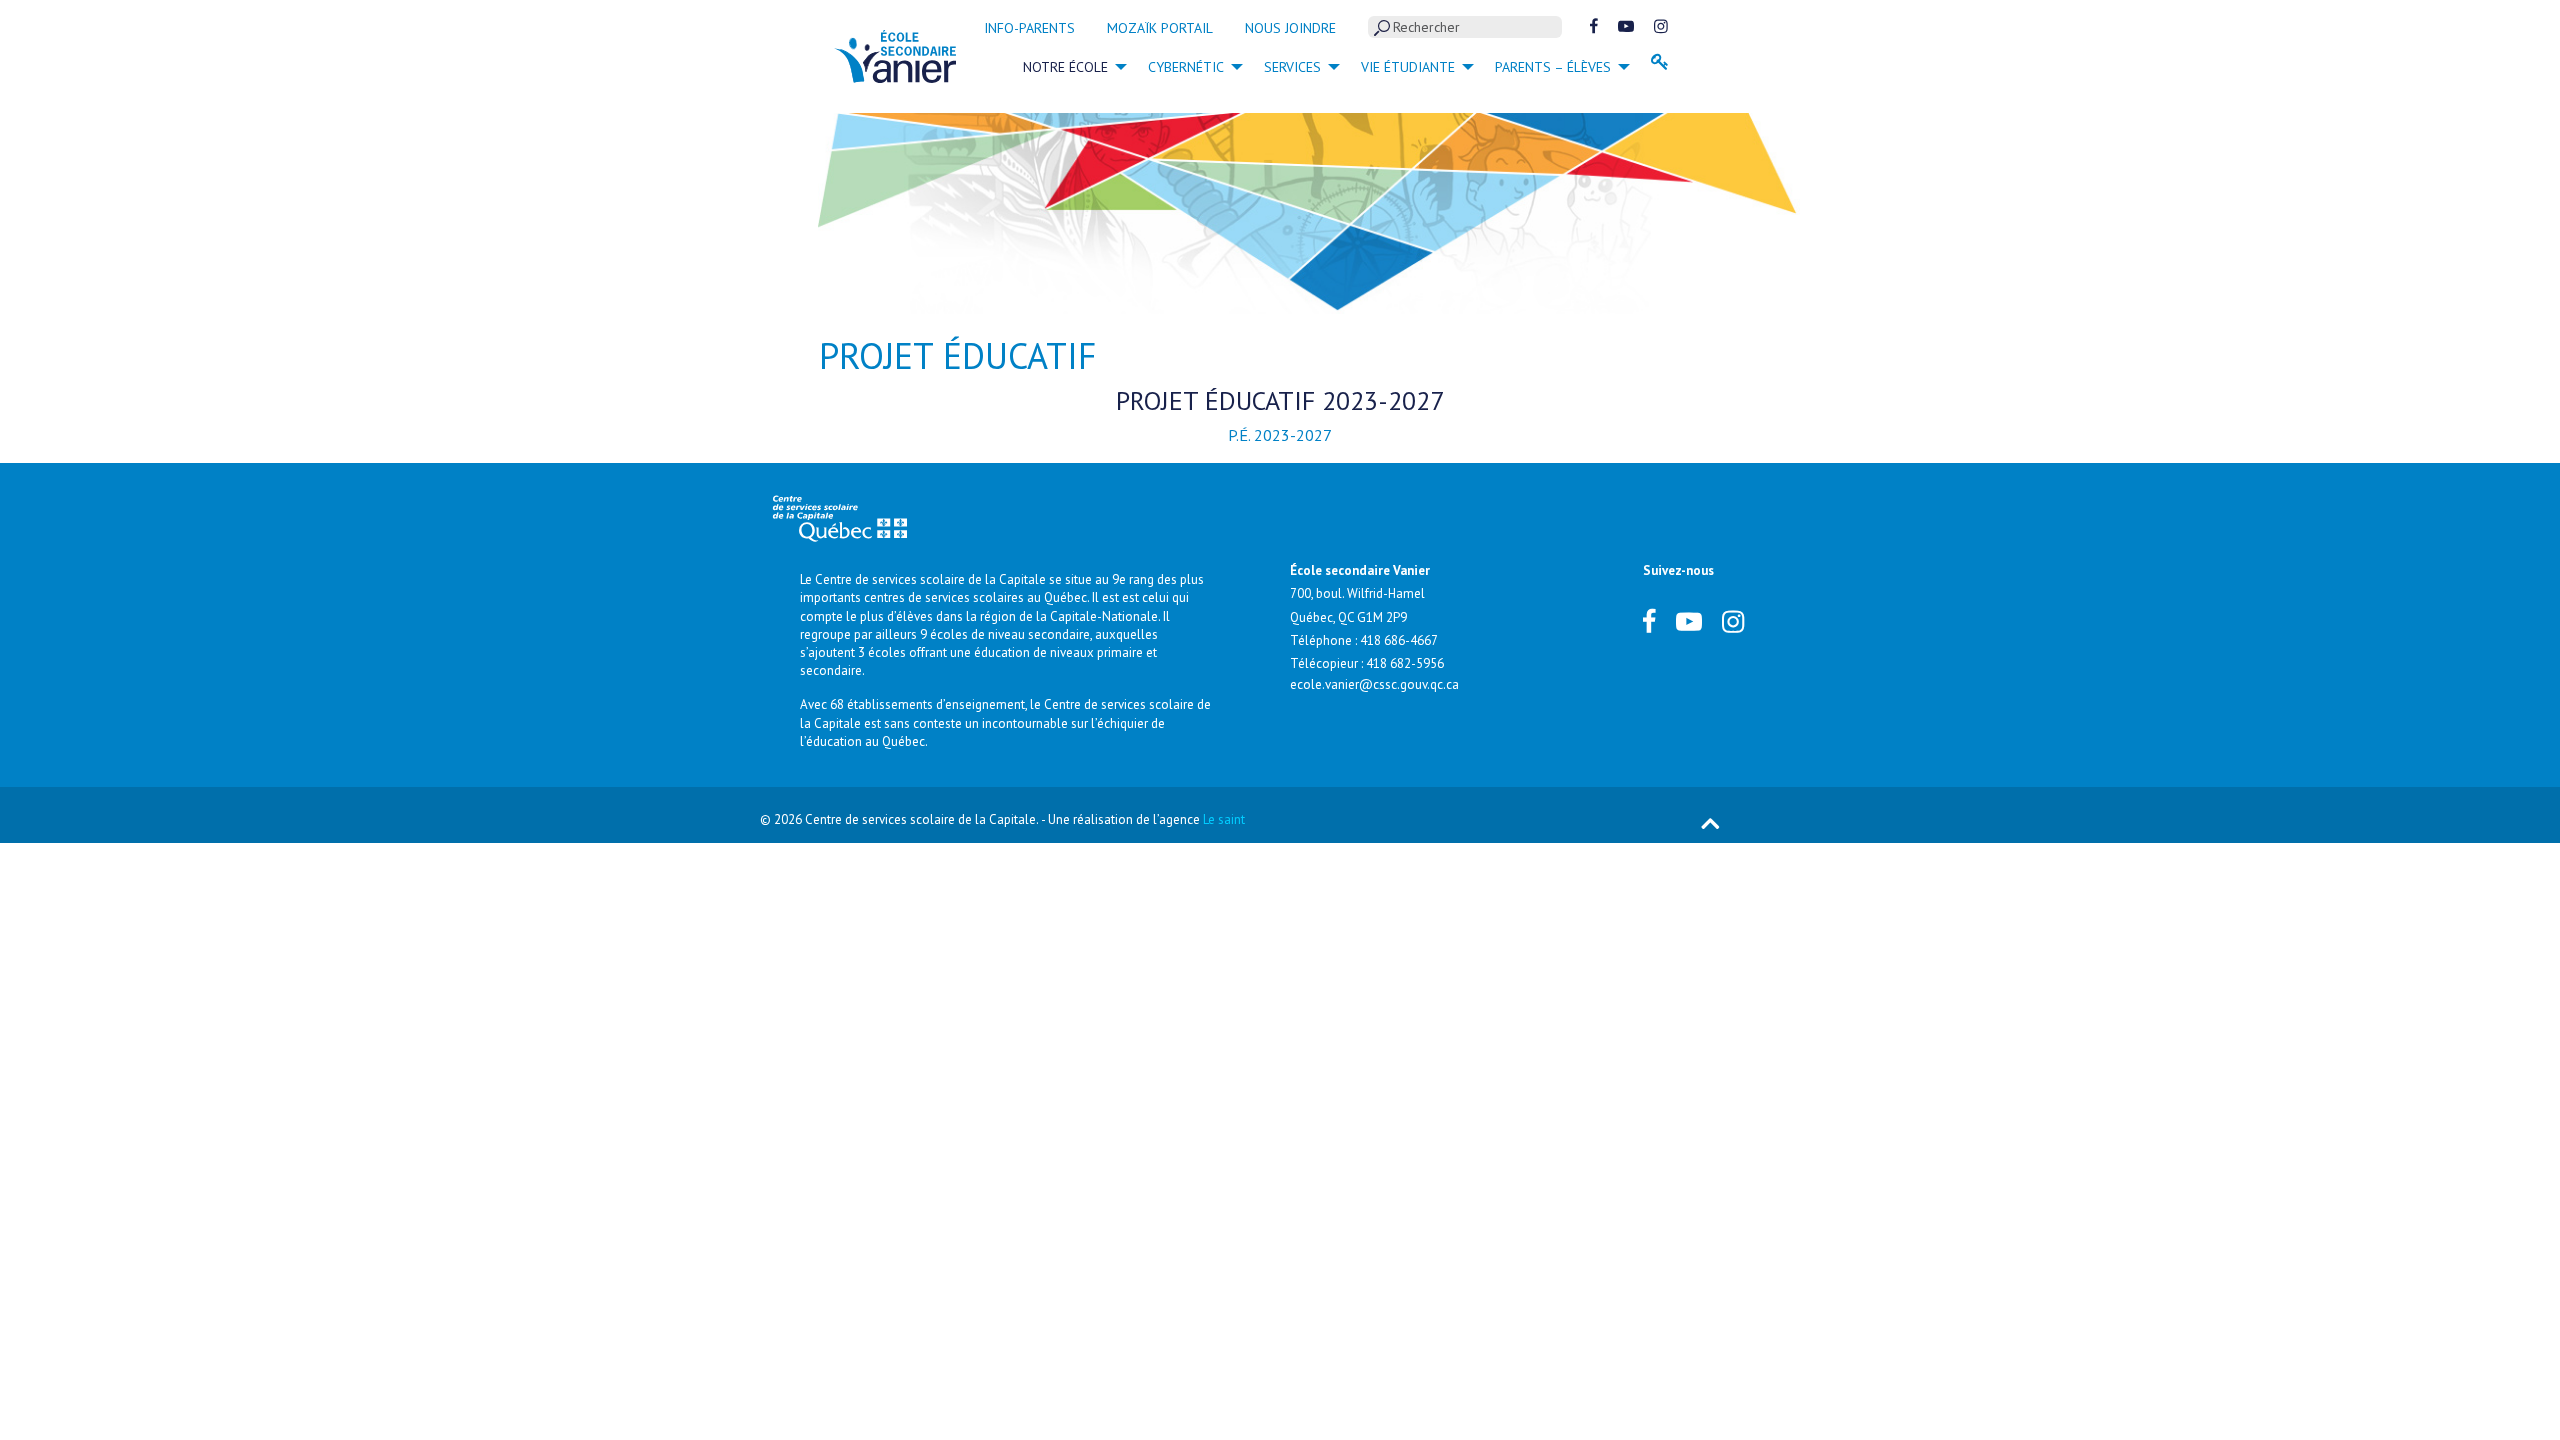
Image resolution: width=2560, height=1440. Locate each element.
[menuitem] (1069, 66)
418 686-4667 (1399, 640)
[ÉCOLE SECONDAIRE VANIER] (895, 55)
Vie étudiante (1408, 67)
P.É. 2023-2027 (1280, 435)
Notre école (1065, 67)
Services (1292, 67)
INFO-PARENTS (1029, 28)
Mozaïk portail (1160, 28)
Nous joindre (1290, 28)
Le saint (1224, 819)
